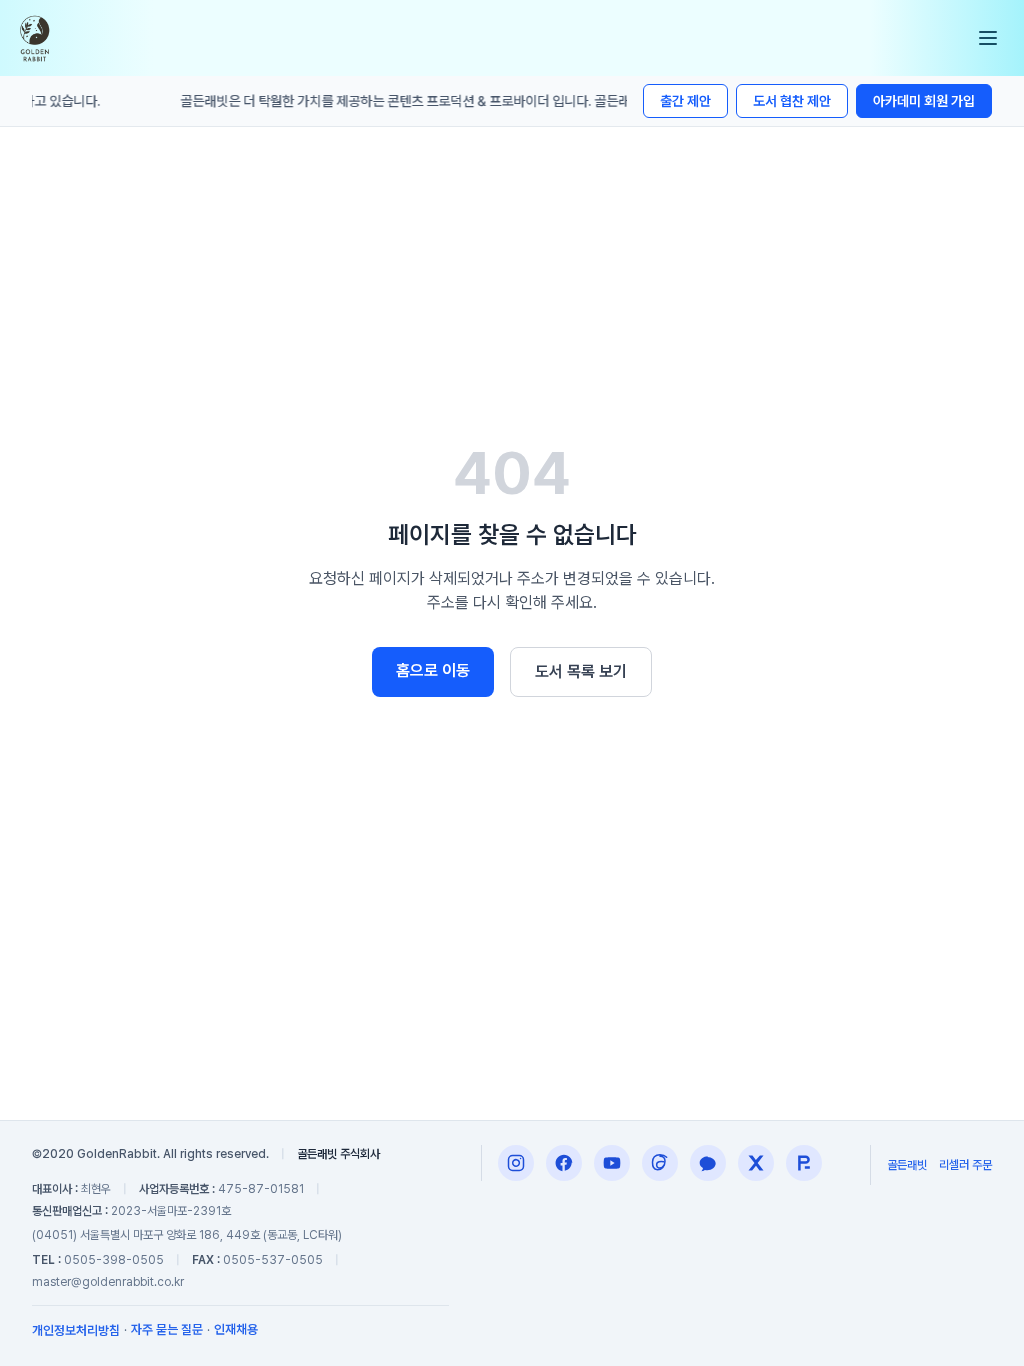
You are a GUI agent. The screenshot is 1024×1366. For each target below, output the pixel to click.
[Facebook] (564, 1163)
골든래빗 (907, 1165)
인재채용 (236, 1329)
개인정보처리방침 (76, 1330)
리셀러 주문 (965, 1165)
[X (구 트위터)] (756, 1163)
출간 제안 (685, 101)
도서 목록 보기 (581, 671)
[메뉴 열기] (988, 38)
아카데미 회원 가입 (924, 101)
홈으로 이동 (433, 670)
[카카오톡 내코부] (708, 1163)
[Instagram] (516, 1163)
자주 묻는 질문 (167, 1329)
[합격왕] (804, 1163)
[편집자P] (612, 1163)
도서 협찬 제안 (792, 101)
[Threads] (660, 1163)
